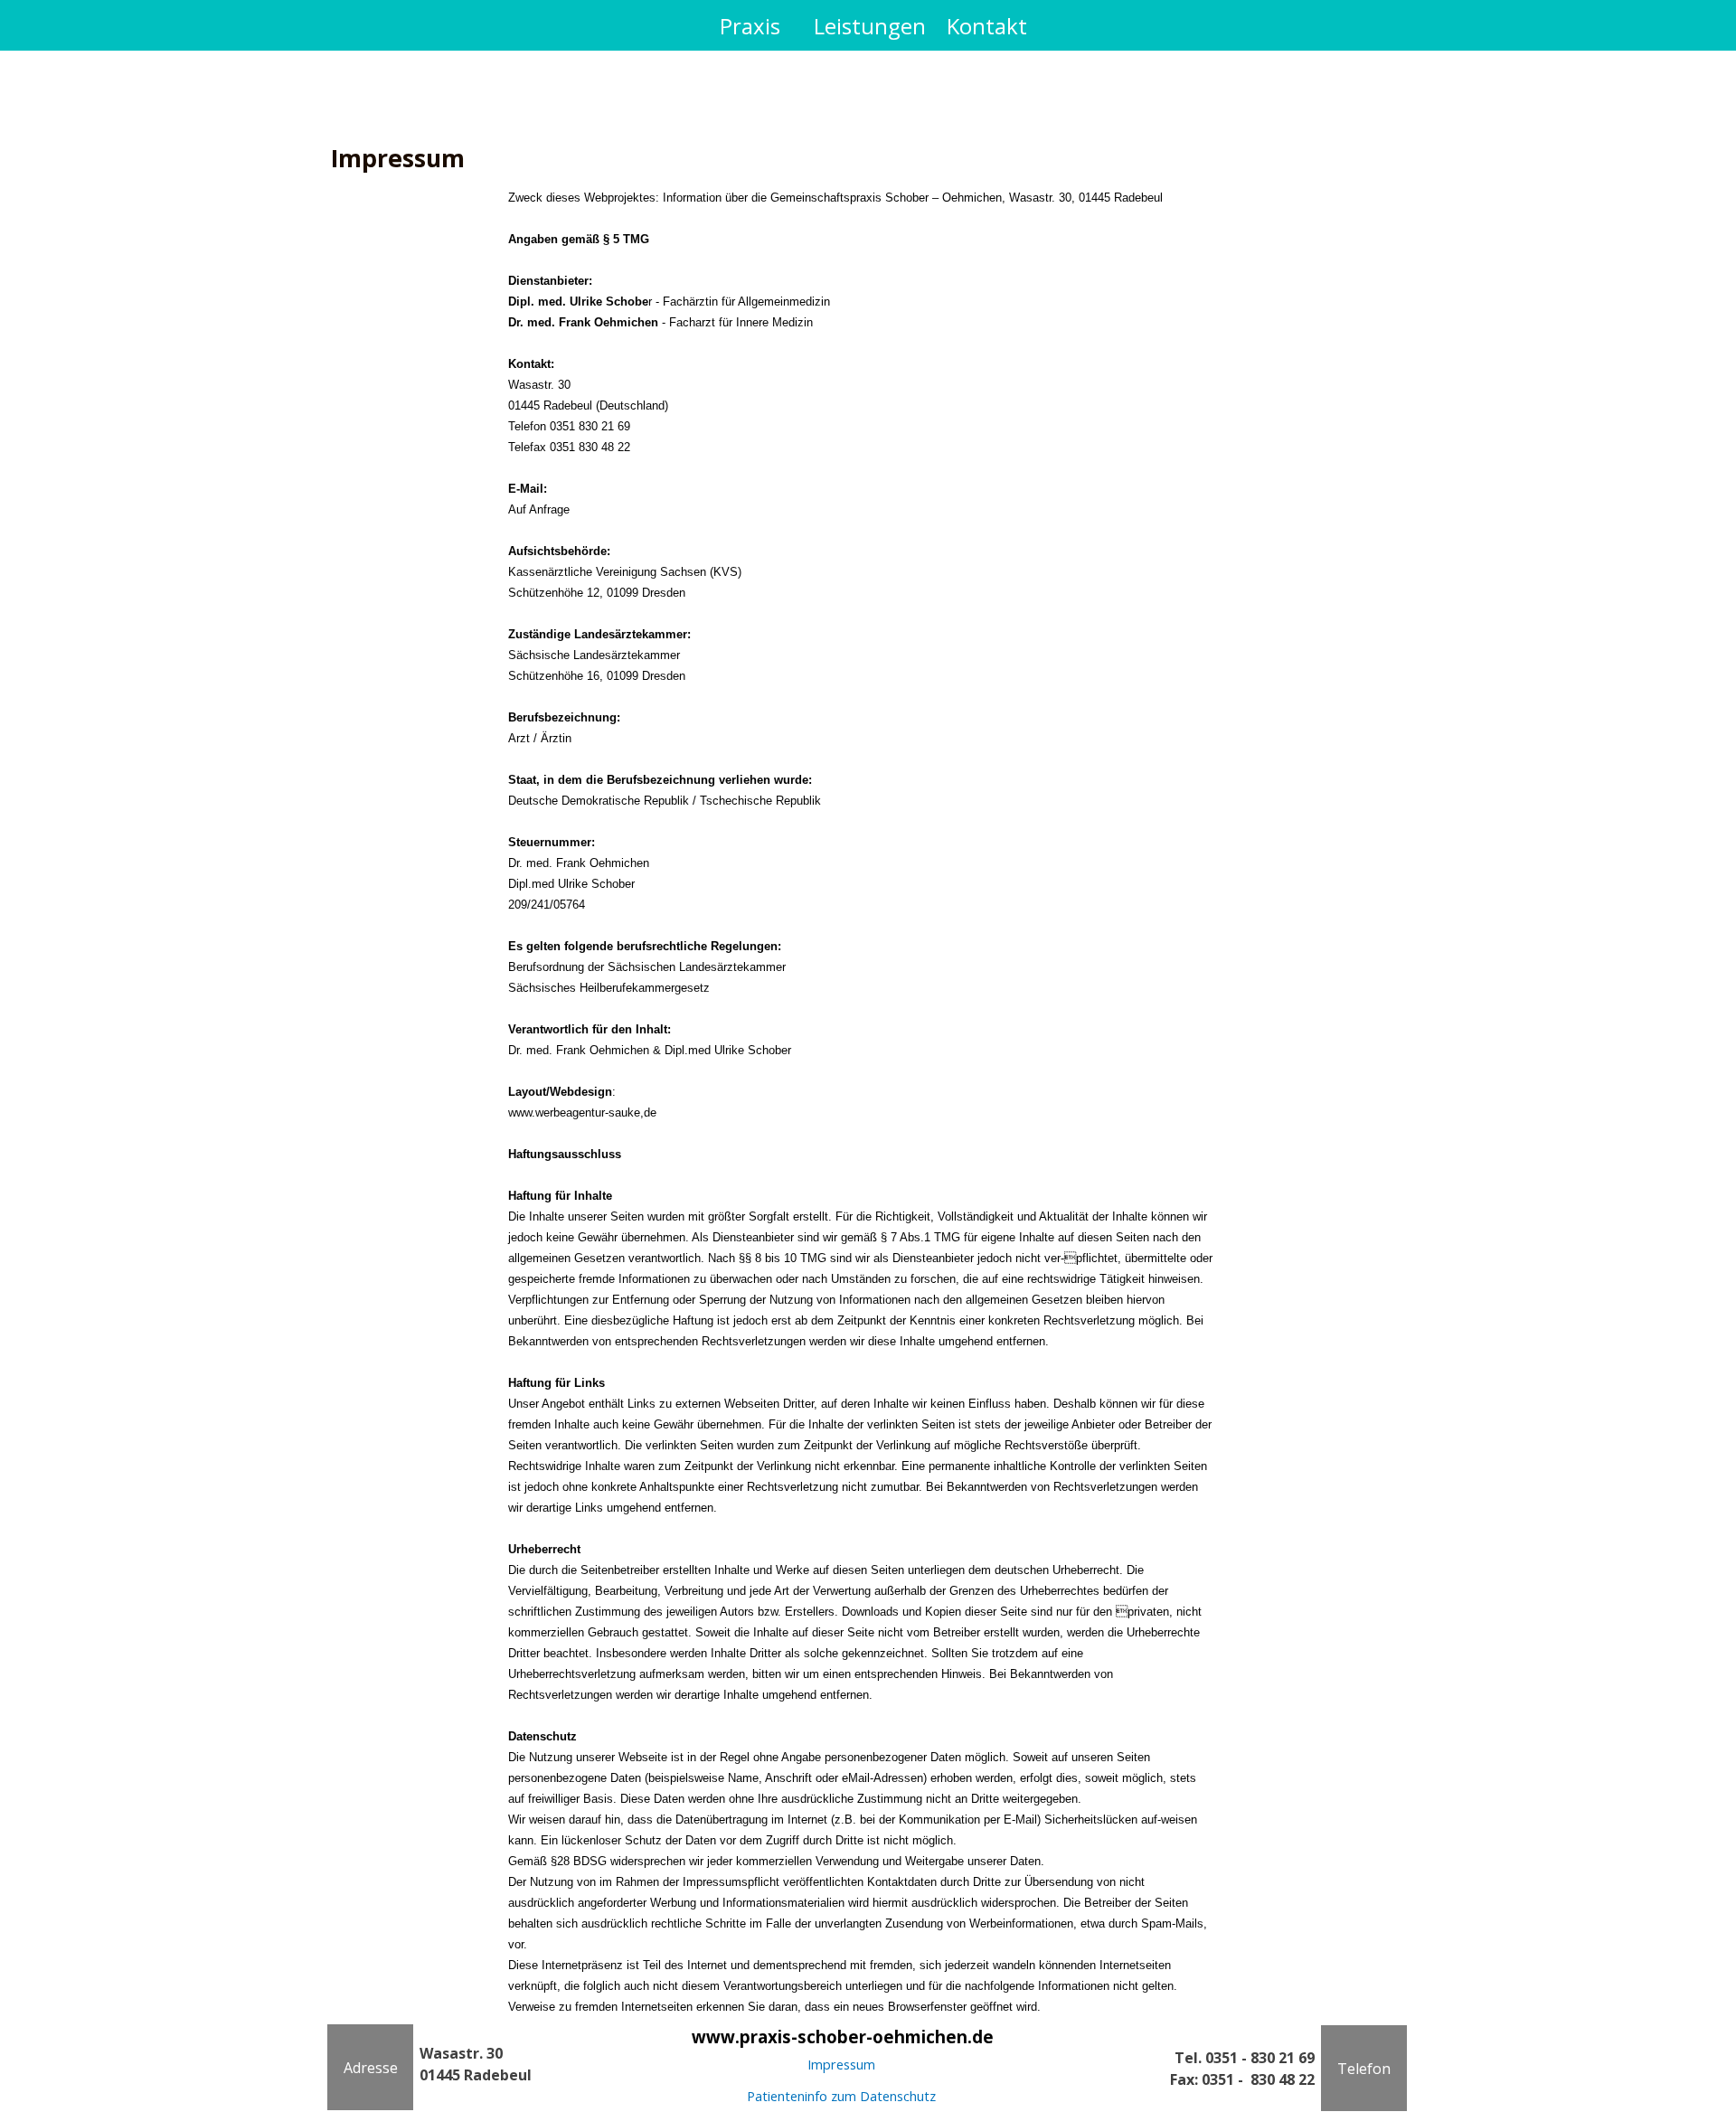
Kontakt (987, 26)
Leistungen (870, 26)
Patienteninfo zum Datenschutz (841, 2096)
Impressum (841, 2064)
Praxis (750, 26)
